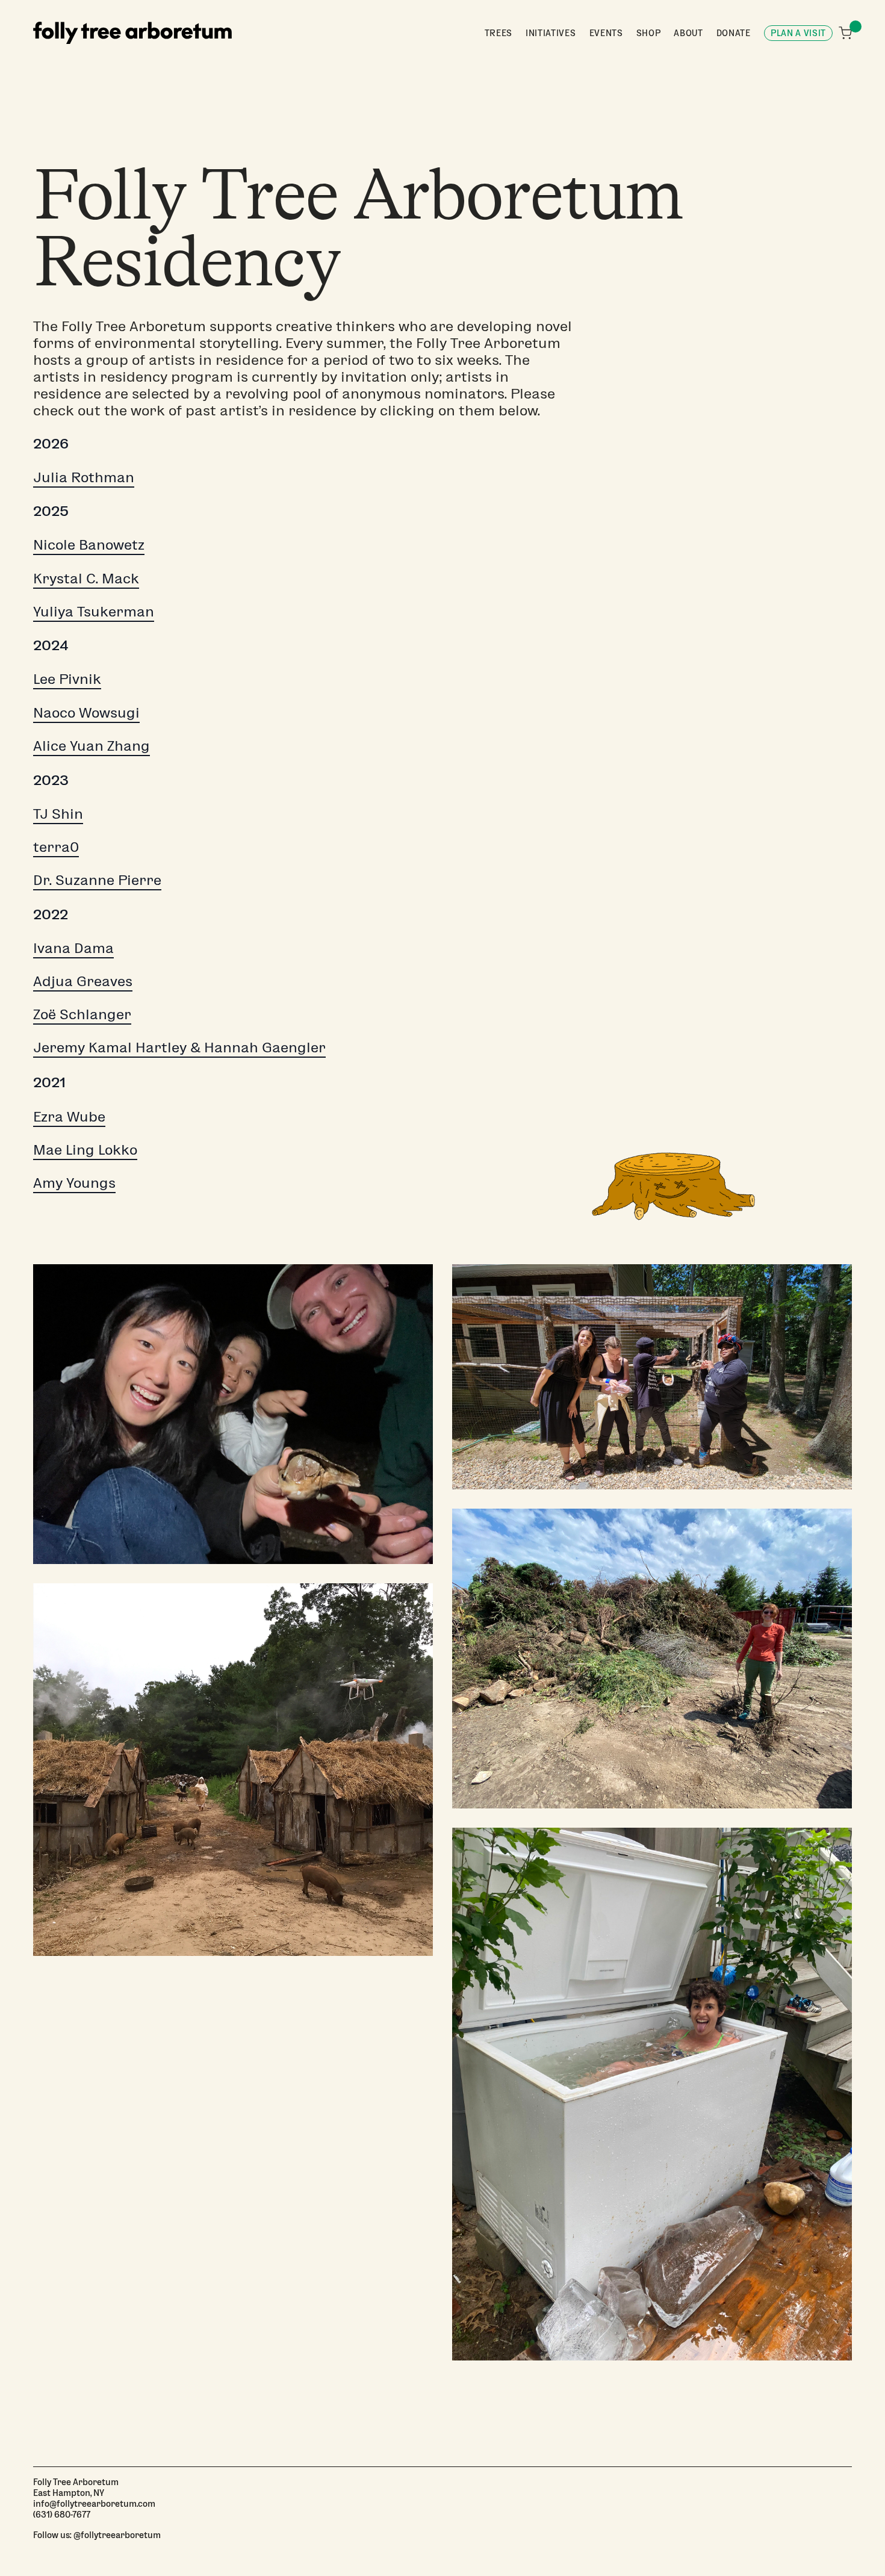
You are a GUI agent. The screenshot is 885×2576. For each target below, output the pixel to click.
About (688, 33)
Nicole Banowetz (89, 544)
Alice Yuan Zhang (92, 745)
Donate (734, 33)
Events (606, 33)
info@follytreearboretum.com (94, 2503)
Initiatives (551, 33)
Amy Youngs (74, 1182)
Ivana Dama (73, 947)
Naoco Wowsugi (86, 712)
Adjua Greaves (83, 980)
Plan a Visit (798, 33)
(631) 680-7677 (62, 2514)
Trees (498, 33)
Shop (649, 33)
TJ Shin (58, 813)
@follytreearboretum (117, 2534)
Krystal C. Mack (86, 577)
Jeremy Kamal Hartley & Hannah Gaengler (179, 1046)
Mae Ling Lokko (85, 1149)
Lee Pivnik (67, 678)
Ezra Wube (69, 1116)
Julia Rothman (84, 476)
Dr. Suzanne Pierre (97, 879)
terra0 (56, 846)
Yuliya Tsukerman (94, 610)
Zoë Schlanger (82, 1013)
